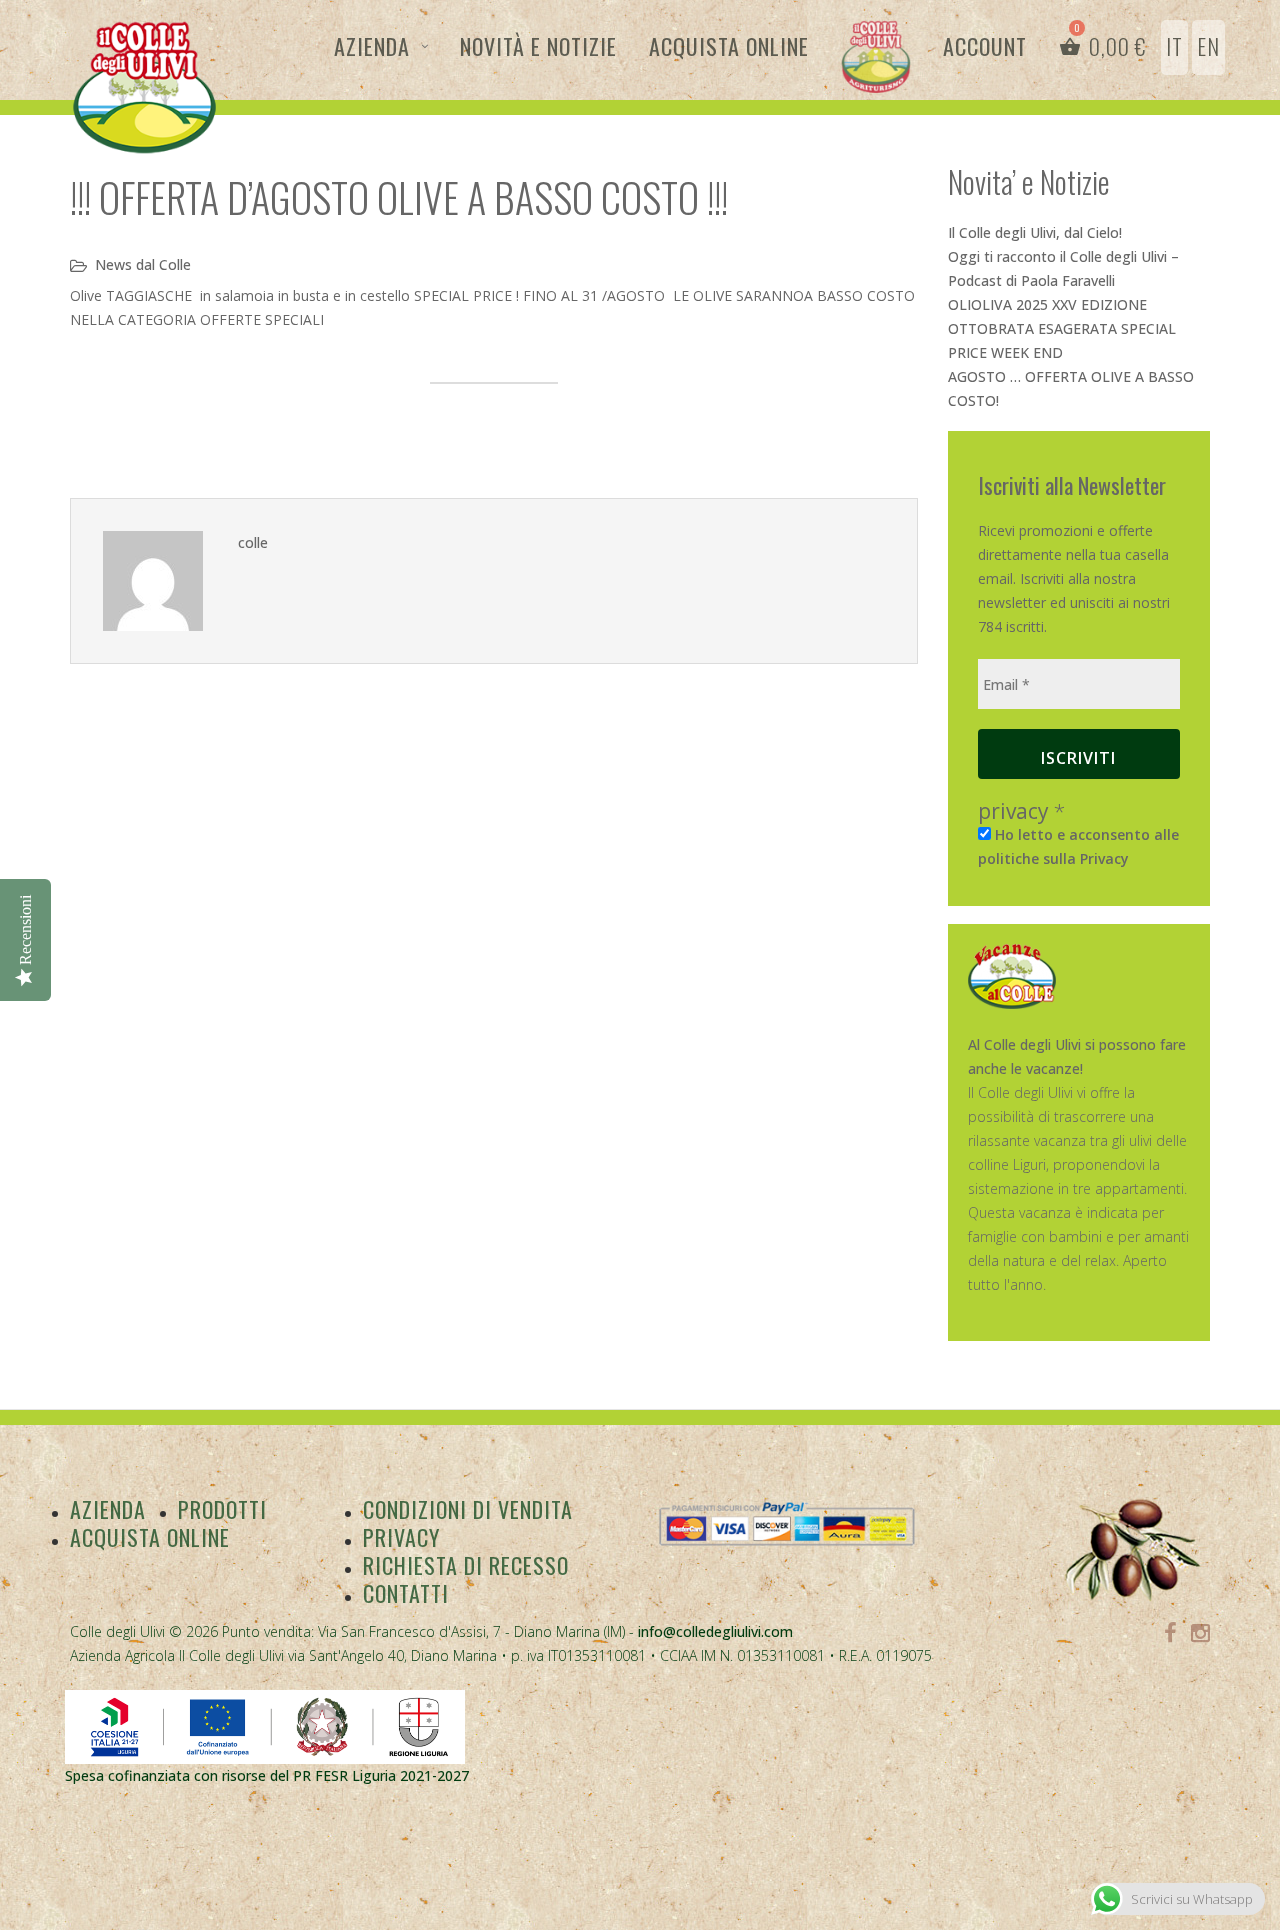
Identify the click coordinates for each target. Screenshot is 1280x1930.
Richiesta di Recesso (466, 1565)
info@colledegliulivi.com (715, 1631)
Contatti (406, 1593)
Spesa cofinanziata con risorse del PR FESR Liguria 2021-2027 (267, 1775)
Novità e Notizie (538, 46)
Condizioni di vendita (468, 1509)
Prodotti (222, 1509)
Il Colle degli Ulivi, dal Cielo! (1035, 232)
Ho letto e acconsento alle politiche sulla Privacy (1078, 846)
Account (985, 46)
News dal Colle (143, 264)
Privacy (401, 1537)
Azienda (372, 46)
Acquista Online (729, 46)
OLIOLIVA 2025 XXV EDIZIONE (1047, 304)
